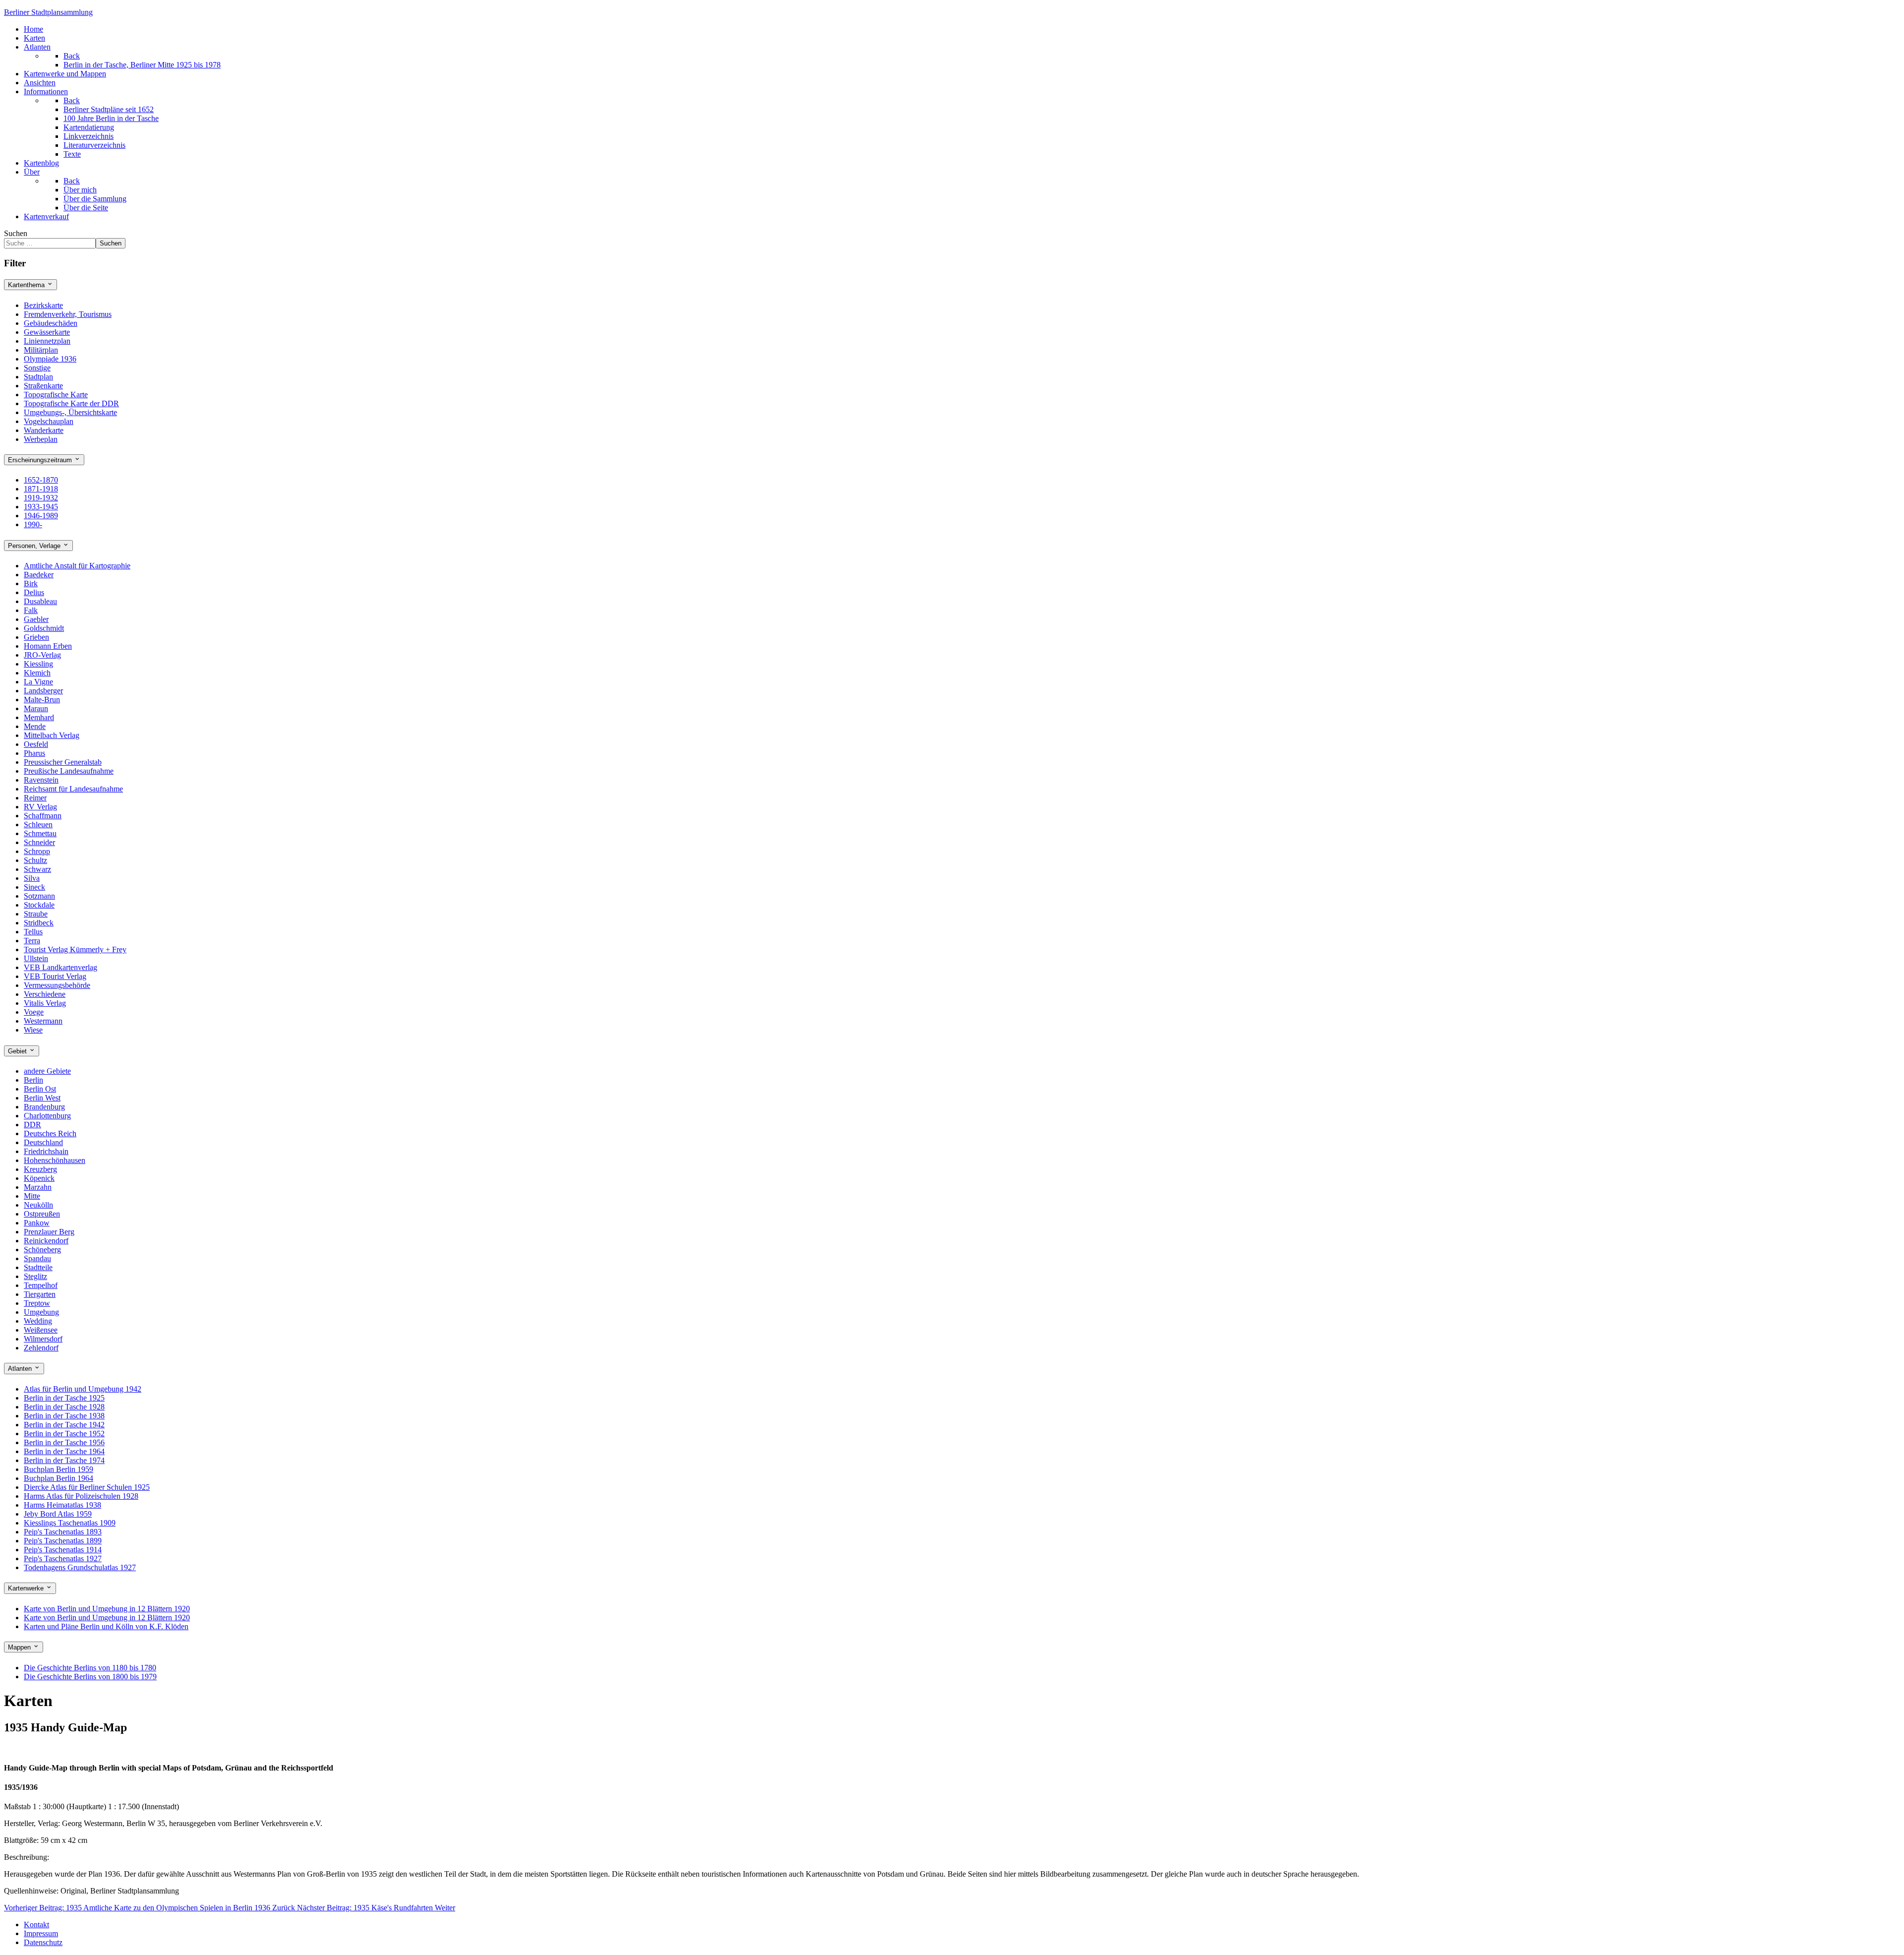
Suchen (16, 233)
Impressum (41, 1933)
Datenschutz (43, 1942)
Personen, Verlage (35, 546)
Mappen (20, 1647)
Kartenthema (27, 285)
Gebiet (18, 1051)
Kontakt (36, 1924)
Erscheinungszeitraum (41, 460)
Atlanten (21, 1369)
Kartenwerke (27, 1589)
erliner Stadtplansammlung (48, 12)
